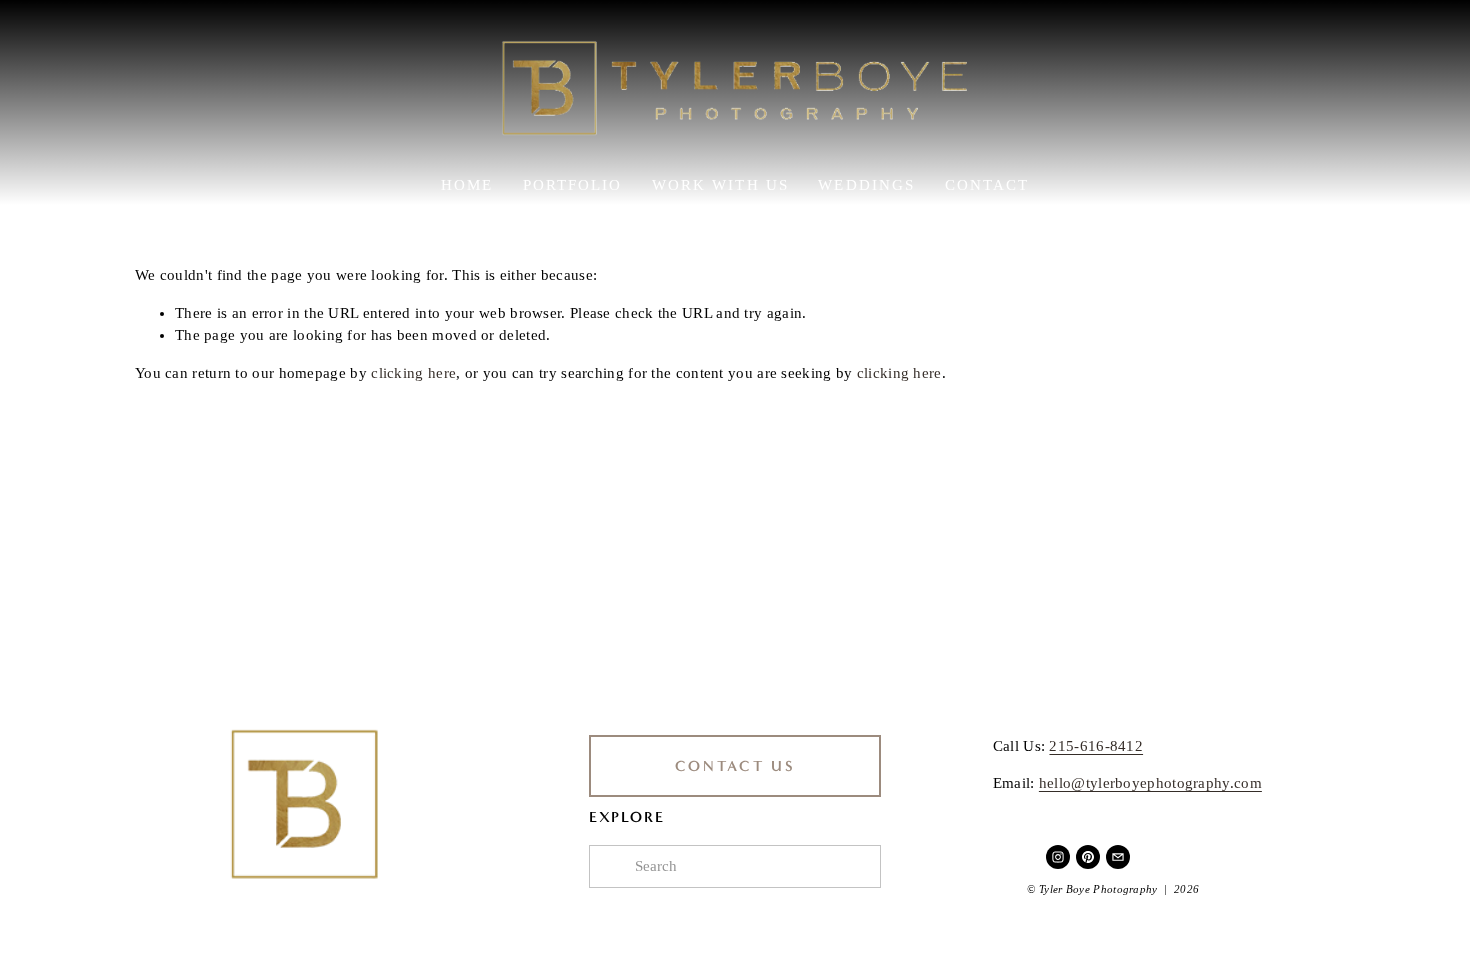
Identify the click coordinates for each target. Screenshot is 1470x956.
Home (467, 185)
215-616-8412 (1096, 746)
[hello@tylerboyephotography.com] (1118, 857)
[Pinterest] (1088, 857)
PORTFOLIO (573, 185)
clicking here (413, 373)
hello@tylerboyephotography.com (1150, 783)
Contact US (735, 766)
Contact (987, 185)
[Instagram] (1058, 857)
